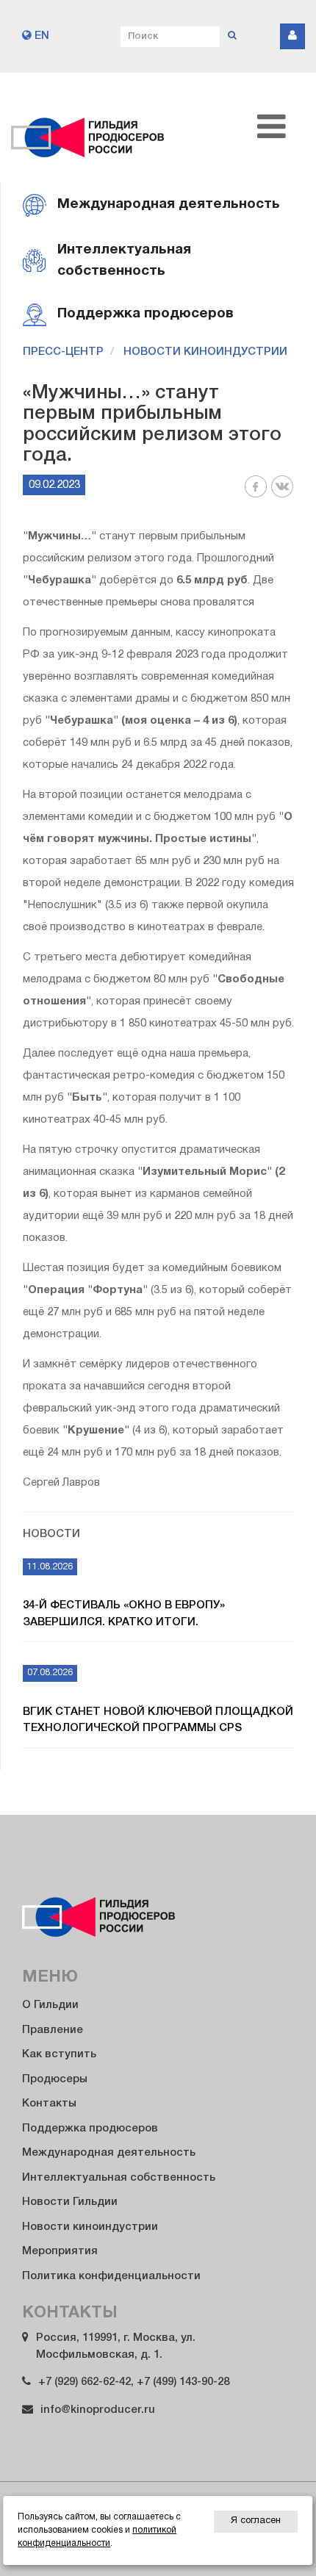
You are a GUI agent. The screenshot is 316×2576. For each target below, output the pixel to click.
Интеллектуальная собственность (119, 2178)
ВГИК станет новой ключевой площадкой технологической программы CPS (158, 1720)
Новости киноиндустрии (205, 352)
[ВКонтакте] (282, 495)
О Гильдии (50, 2005)
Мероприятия (60, 2251)
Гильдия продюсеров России (88, 128)
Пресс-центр (63, 352)
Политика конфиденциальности (111, 2276)
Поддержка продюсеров (90, 2129)
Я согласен (256, 2521)
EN (40, 36)
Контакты (49, 2104)
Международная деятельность (109, 2153)
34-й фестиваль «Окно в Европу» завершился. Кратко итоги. (124, 1614)
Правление (53, 2030)
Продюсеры (55, 2079)
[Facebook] (256, 495)
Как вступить (59, 2054)
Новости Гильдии (70, 2202)
